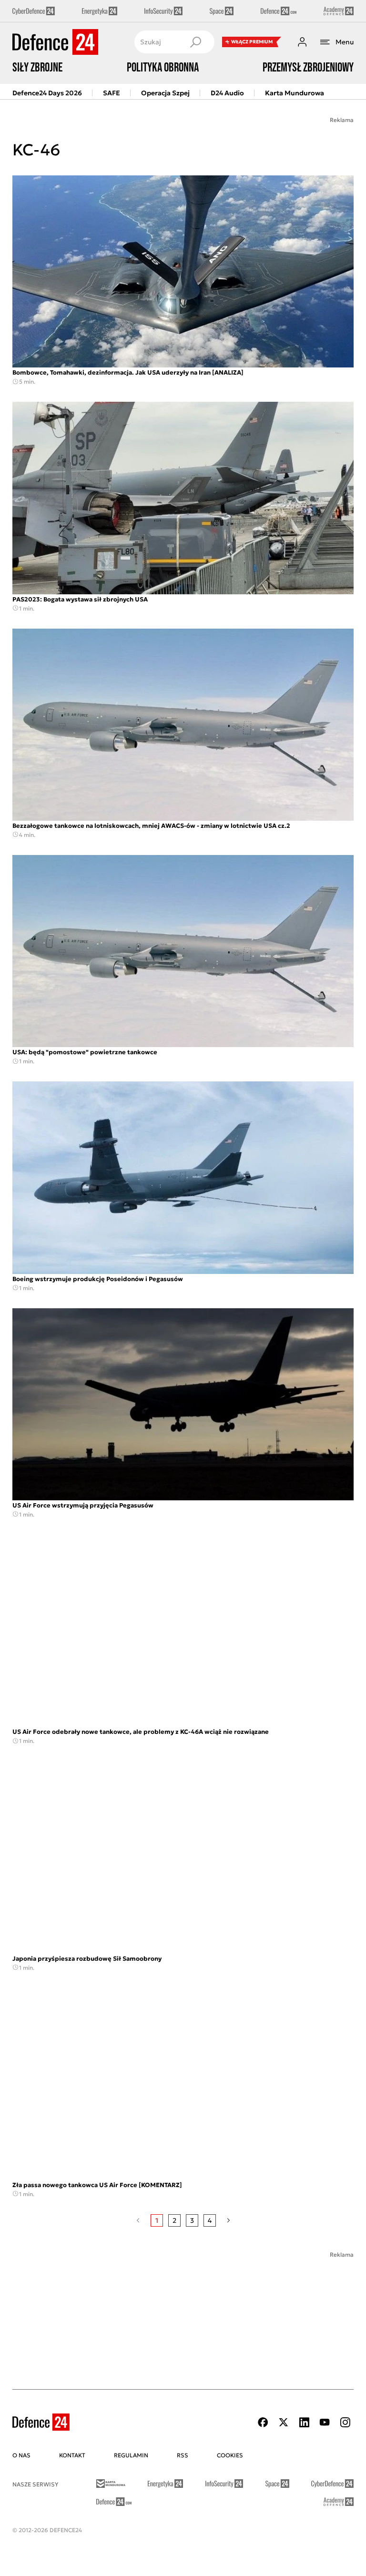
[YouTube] (325, 2422)
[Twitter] (284, 2422)
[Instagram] (345, 2422)
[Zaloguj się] (302, 42)
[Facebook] (263, 2422)
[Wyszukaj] (195, 42)
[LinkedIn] (304, 2422)
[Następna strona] (229, 2220)
